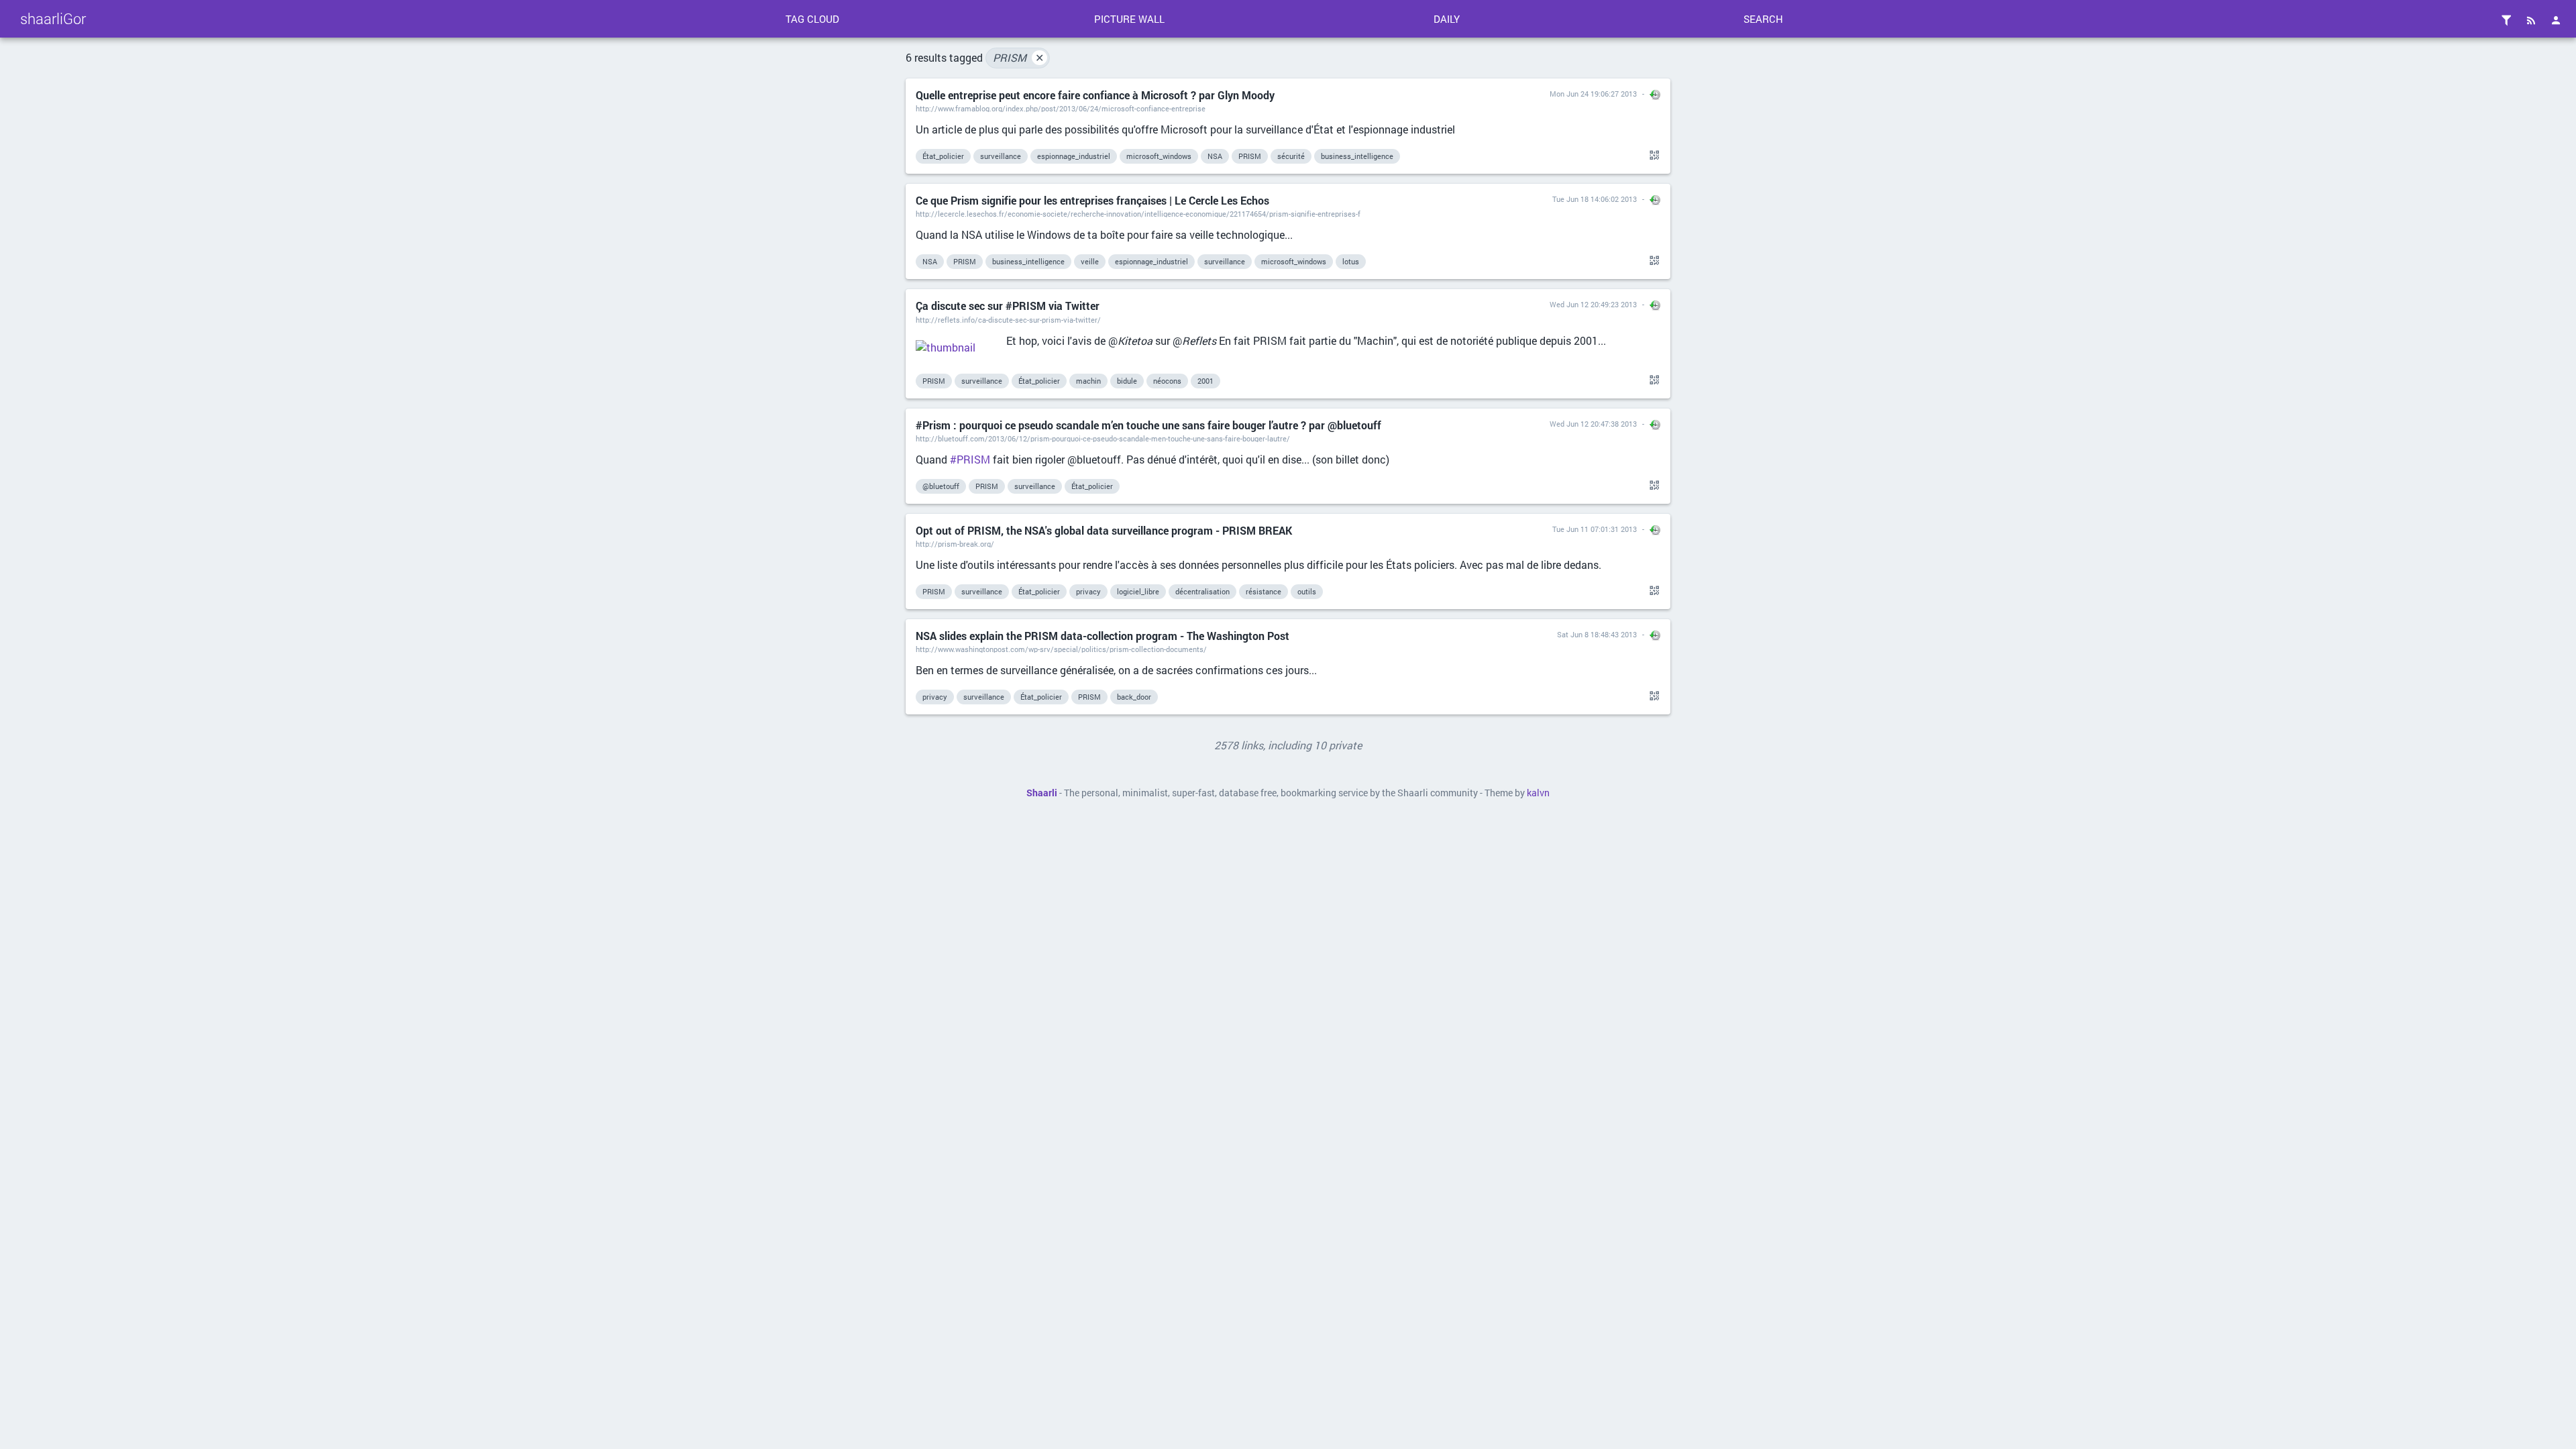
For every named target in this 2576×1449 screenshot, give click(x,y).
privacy (1088, 591)
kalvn (1538, 793)
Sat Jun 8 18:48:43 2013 (1597, 634)
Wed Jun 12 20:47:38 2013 (1593, 424)
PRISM (1018, 57)
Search (1763, 19)
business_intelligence (1357, 156)
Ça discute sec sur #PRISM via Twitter (1008, 306)
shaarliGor (53, 18)
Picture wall (1129, 19)
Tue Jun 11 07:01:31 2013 (1595, 529)
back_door (1134, 697)
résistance (1264, 591)
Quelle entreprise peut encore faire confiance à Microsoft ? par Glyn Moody (1095, 95)
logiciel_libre (1138, 591)
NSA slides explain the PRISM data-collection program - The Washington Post (1103, 636)
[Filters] (2506, 20)
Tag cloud (812, 19)
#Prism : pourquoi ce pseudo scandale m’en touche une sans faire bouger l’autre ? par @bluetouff (1148, 425)
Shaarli (1042, 793)
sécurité (1291, 156)
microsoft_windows (1159, 156)
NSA (1215, 156)
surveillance (1001, 156)
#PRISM (970, 459)
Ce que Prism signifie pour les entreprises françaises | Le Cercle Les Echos (1092, 200)
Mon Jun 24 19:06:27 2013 (1593, 94)
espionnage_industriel (1074, 156)
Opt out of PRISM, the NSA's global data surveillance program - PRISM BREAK (1104, 530)
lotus (1351, 261)
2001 (1205, 381)
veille (1090, 261)
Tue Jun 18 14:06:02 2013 (1595, 199)
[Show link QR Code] (1652, 156)
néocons (1167, 381)
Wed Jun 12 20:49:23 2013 (1593, 304)
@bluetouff (941, 486)
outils (1307, 591)
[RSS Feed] (2531, 20)
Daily (1447, 19)
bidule (1127, 381)
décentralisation (1202, 591)
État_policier (943, 156)
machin (1088, 381)
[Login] (2556, 20)
